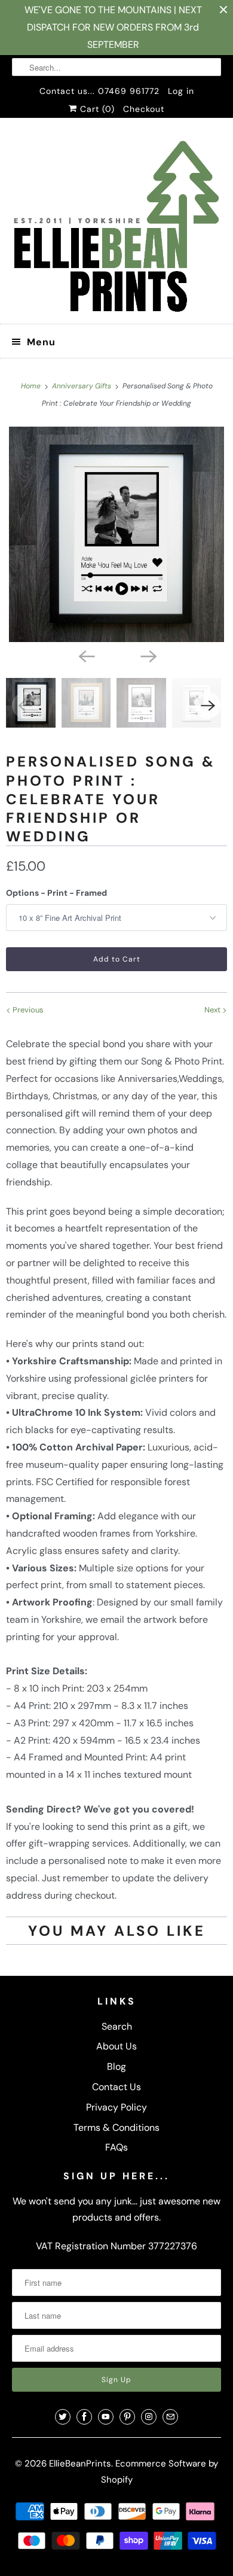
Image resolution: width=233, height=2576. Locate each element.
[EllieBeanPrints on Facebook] (84, 2417)
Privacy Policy (116, 2107)
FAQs (116, 2147)
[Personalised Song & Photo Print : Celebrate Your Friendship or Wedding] (116, 534)
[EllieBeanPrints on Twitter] (63, 2417)
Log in (181, 91)
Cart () (96, 109)
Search (117, 2026)
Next (213, 1010)
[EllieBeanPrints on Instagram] (149, 2417)
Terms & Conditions (116, 2128)
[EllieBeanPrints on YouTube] (106, 2417)
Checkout (144, 109)
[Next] (148, 655)
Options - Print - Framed (56, 893)
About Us (116, 2046)
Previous (27, 1010)
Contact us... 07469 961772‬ (99, 91)
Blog (116, 2066)
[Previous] (85, 655)
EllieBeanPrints (80, 2464)
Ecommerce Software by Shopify (160, 2472)
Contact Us (116, 2087)
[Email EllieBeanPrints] (170, 2417)
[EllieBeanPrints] (117, 225)
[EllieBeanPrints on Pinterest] (127, 2417)
